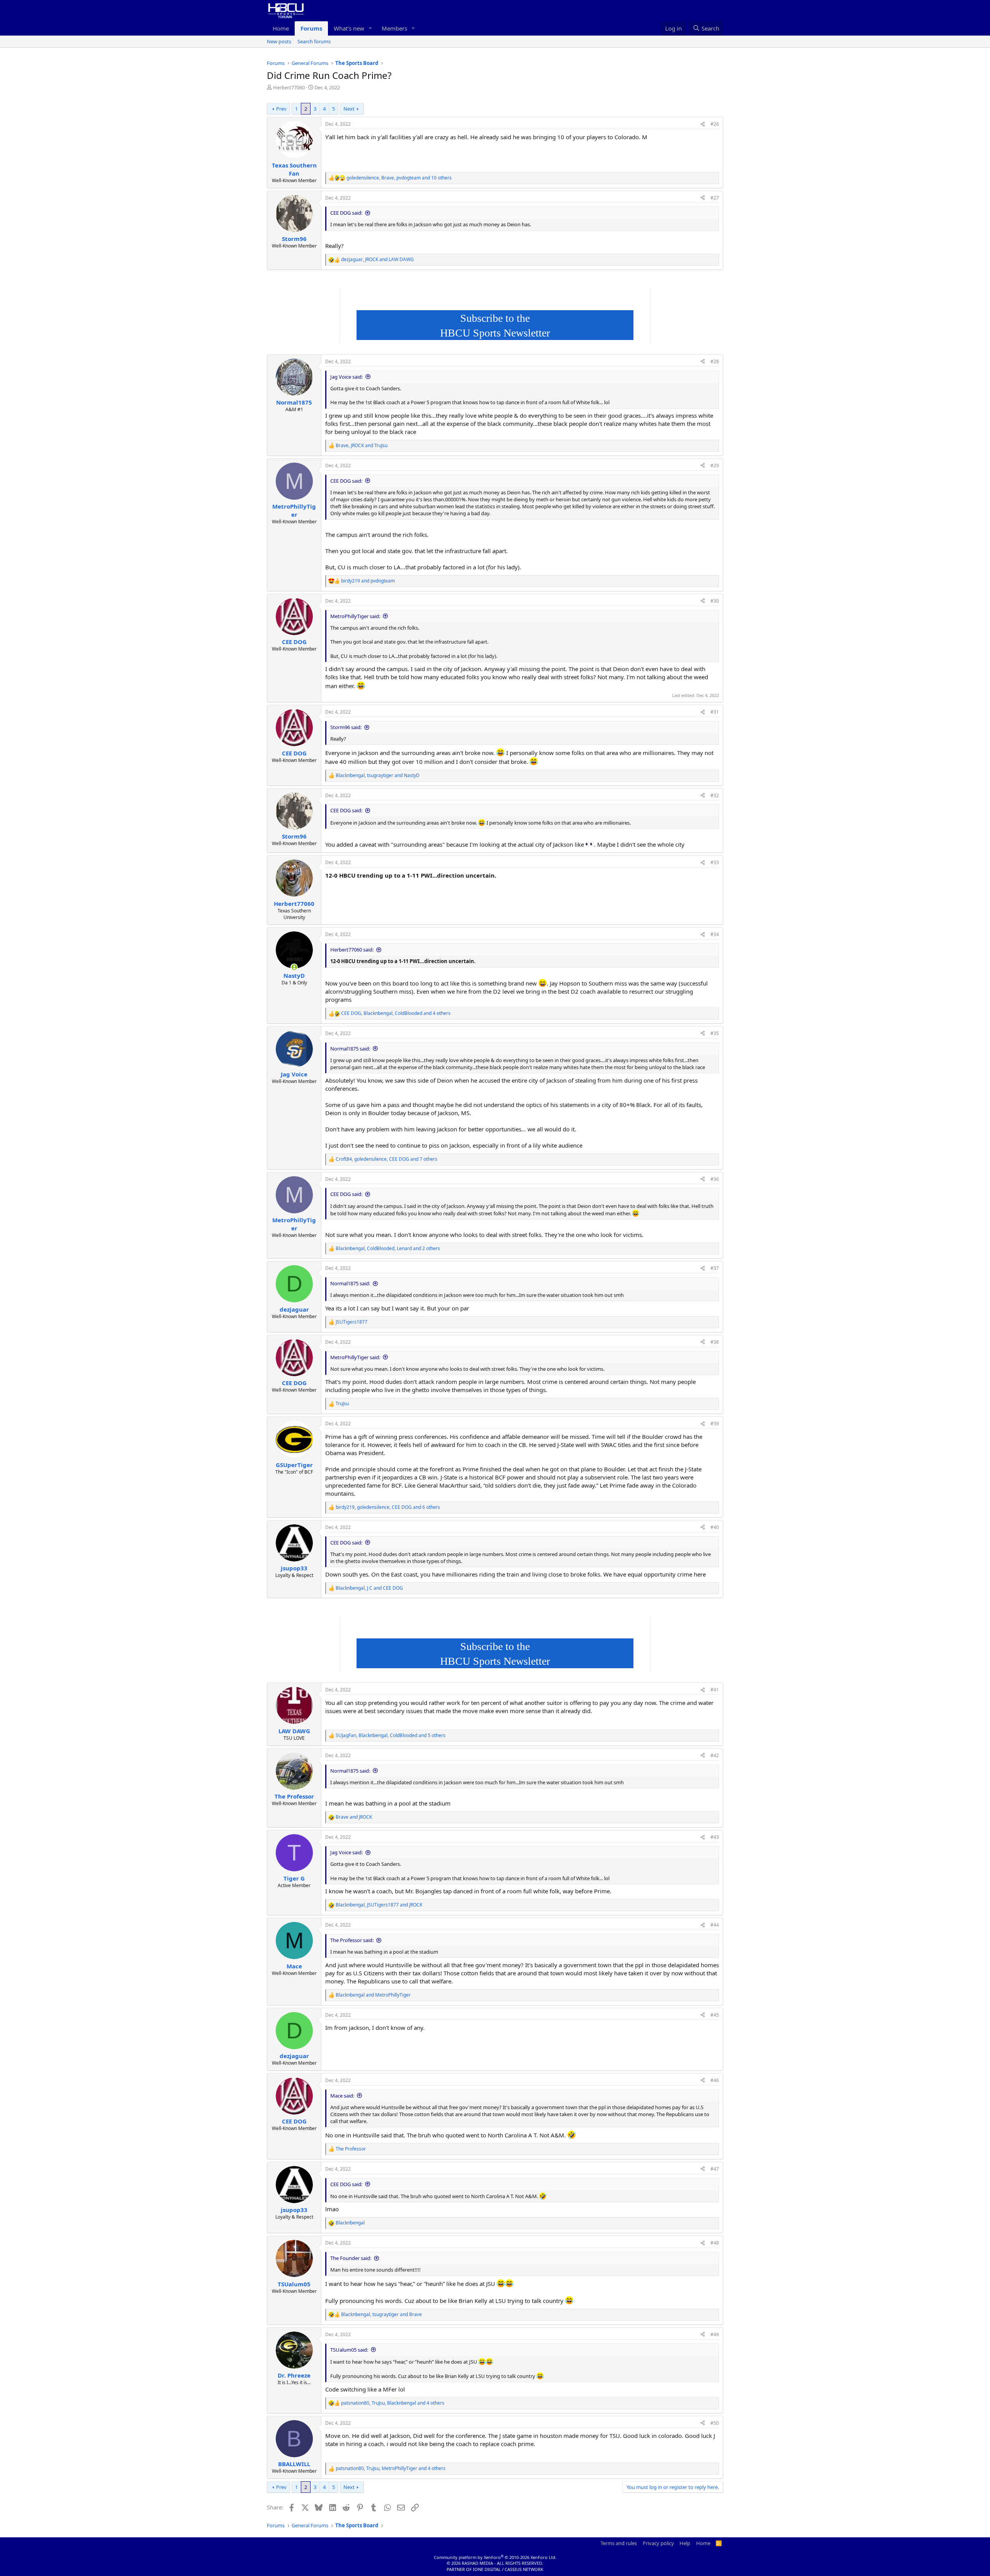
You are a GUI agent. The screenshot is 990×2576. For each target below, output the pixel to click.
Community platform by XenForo (495, 2557)
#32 (715, 795)
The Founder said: (351, 2258)
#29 (715, 465)
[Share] (703, 124)
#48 (715, 2243)
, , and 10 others (399, 178)
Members (394, 28)
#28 (715, 361)
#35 (715, 1033)
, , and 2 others (388, 1249)
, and (377, 260)
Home (281, 28)
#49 (715, 2334)
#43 (715, 1837)
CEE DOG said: (346, 213)
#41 (715, 1690)
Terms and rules (619, 2543)
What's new (349, 28)
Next (349, 109)
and (368, 581)
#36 (715, 1179)
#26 (715, 124)
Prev (281, 109)
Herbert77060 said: (352, 950)
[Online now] (294, 967)
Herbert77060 (289, 87)
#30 (715, 601)
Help (685, 2543)
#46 (715, 2080)
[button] (370, 28)
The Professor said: (352, 1940)
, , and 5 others (391, 1736)
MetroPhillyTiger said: (355, 616)
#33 (715, 862)
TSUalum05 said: (349, 2350)
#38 (715, 1342)
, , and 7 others (387, 1159)
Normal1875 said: (350, 1049)
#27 (715, 198)
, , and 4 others (396, 1013)
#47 (715, 2169)
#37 (715, 1268)
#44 (715, 1925)
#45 (715, 2015)
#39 (715, 1424)
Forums (311, 28)
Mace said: (342, 2096)
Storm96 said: (346, 727)
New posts (279, 41)
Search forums (314, 41)
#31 (715, 712)
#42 (715, 1755)
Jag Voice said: (346, 377)
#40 (715, 1527)
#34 (715, 934)
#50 (715, 2423)
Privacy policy (658, 2543)
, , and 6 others (388, 1507)
